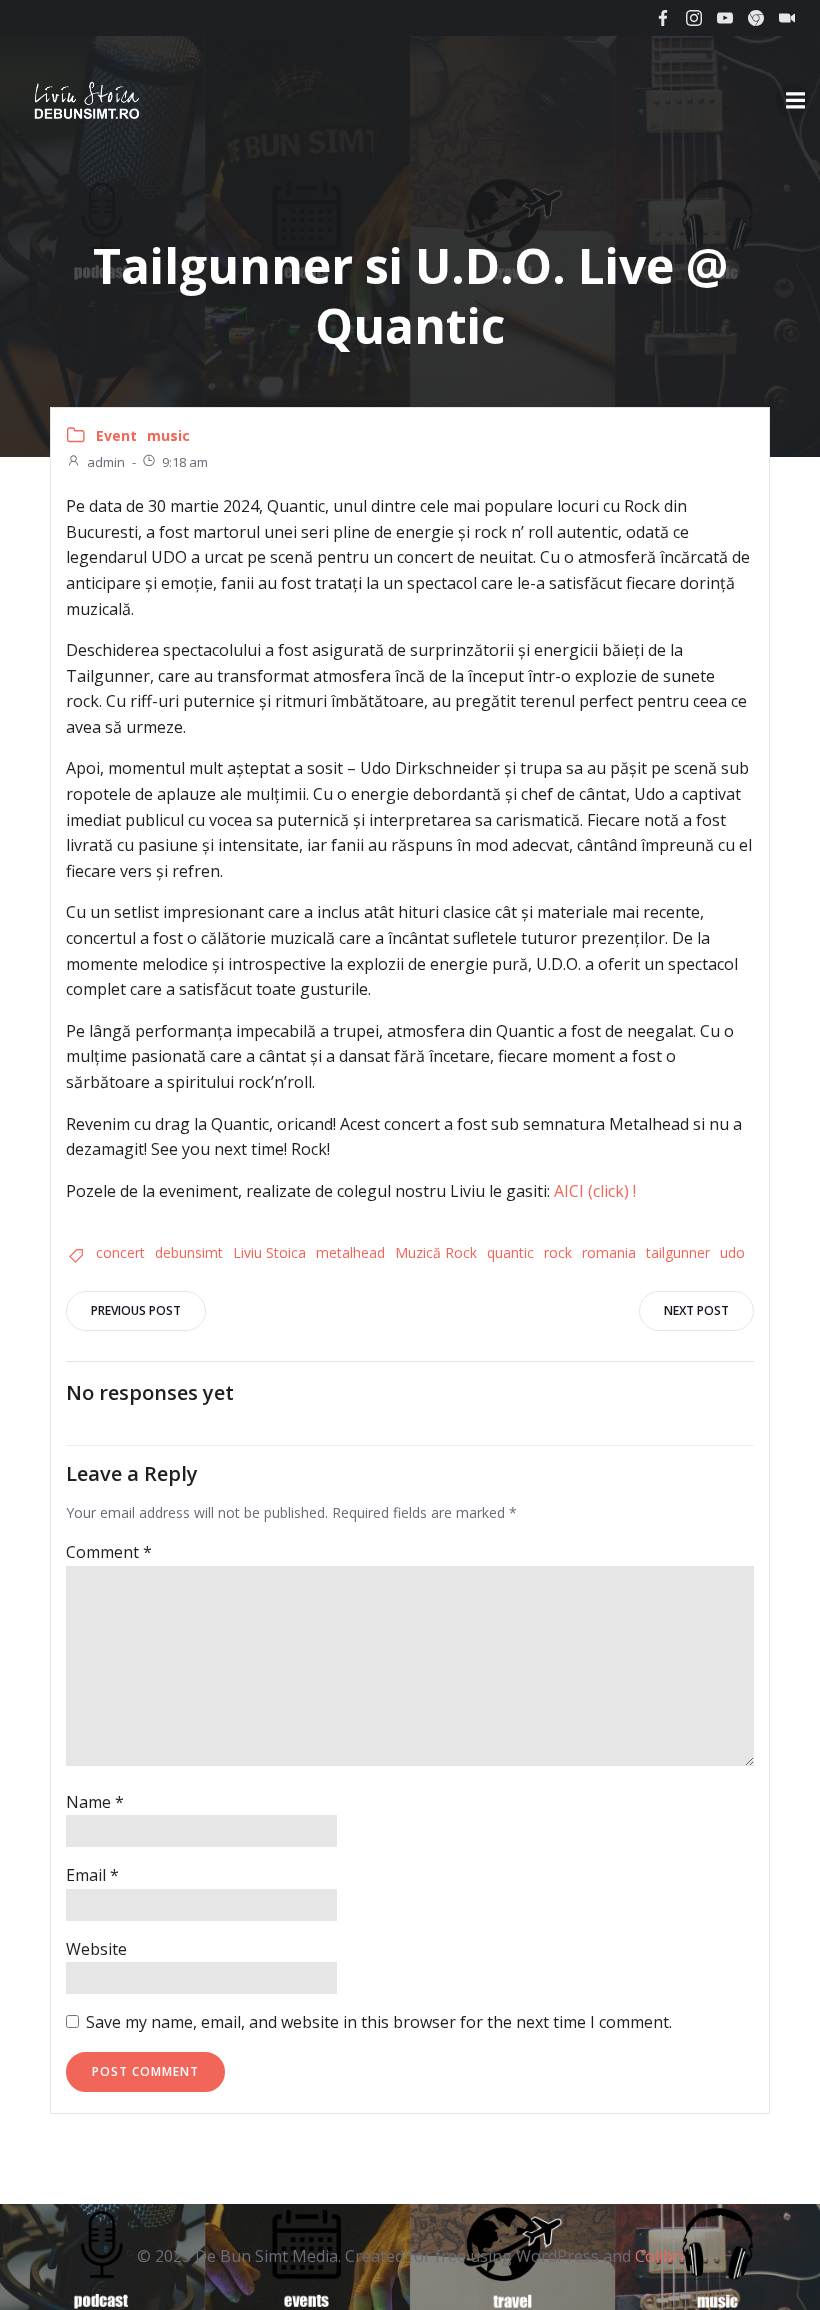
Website (96, 1949)
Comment (109, 1552)
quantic (510, 1252)
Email (92, 1875)
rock (558, 1252)
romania (609, 1252)
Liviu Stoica (269, 1252)
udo (732, 1252)
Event (116, 435)
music (168, 435)
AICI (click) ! (595, 1191)
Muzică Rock (436, 1252)
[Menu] (793, 101)
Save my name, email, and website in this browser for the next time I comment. (379, 2022)
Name (95, 1802)
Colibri (659, 2256)
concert (120, 1252)
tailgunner (678, 1252)
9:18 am (185, 462)
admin (106, 462)
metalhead (350, 1252)
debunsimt (189, 1252)
